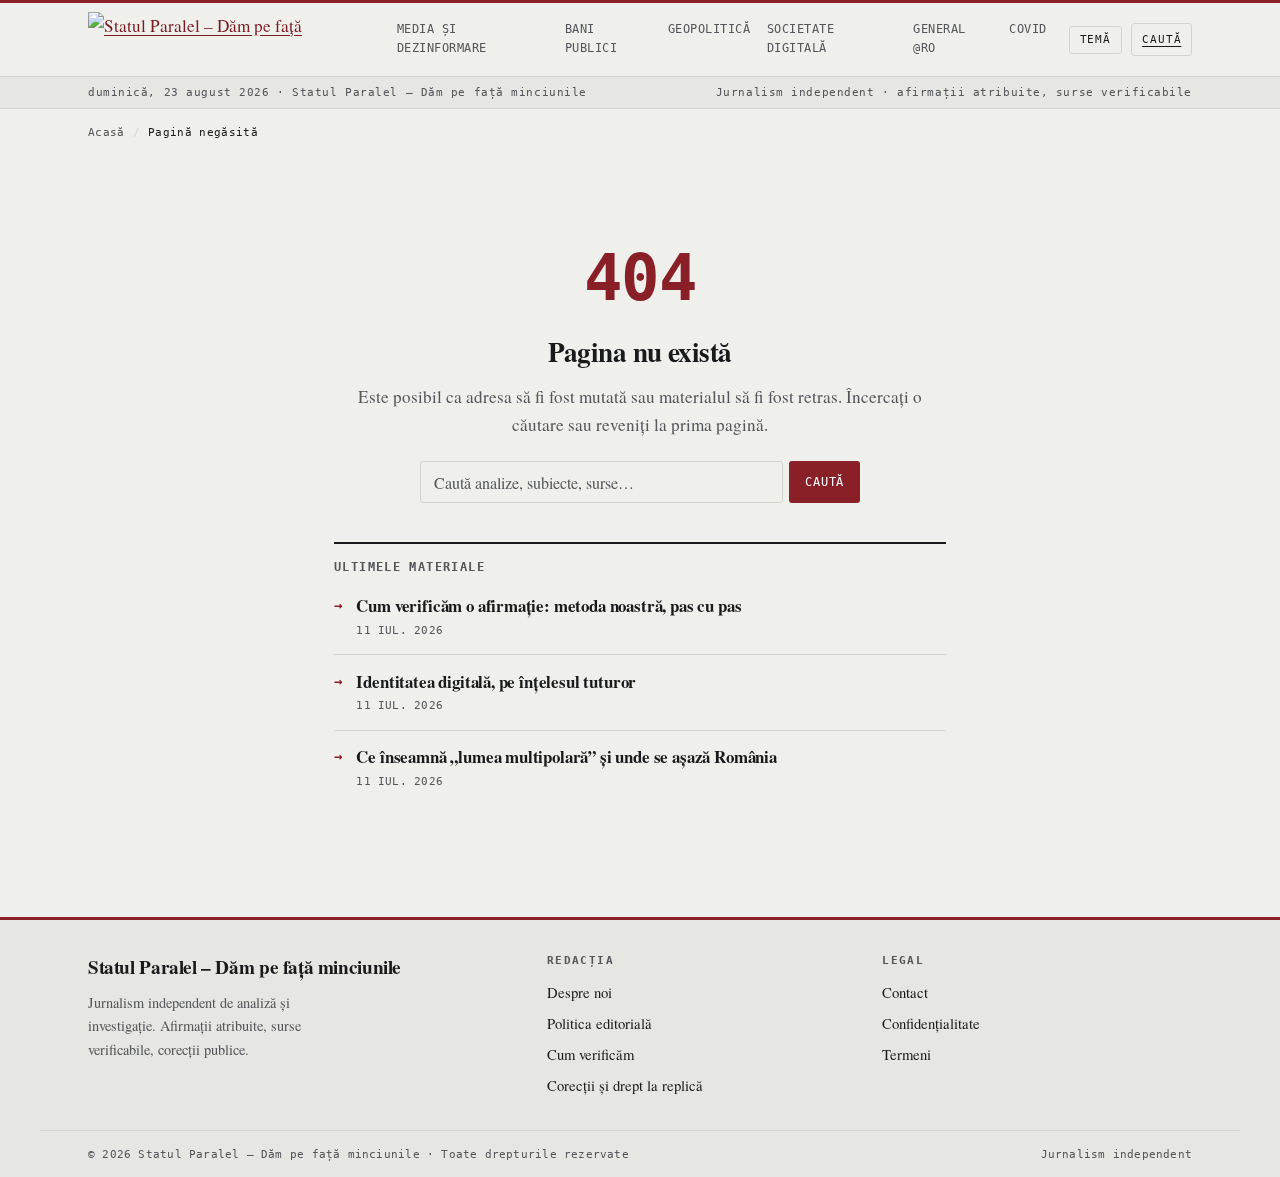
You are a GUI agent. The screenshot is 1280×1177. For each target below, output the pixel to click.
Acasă (106, 132)
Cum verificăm (590, 1054)
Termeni (906, 1054)
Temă (1096, 39)
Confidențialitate (931, 1023)
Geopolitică (709, 29)
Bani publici (591, 38)
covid (1027, 29)
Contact (905, 992)
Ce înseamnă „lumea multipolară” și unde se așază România (566, 756)
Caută (1161, 39)
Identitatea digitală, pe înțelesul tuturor (496, 681)
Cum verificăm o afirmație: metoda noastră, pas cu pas (548, 605)
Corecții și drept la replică (625, 1085)
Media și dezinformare (442, 38)
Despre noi (579, 992)
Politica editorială (599, 1023)
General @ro (939, 38)
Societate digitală (800, 38)
